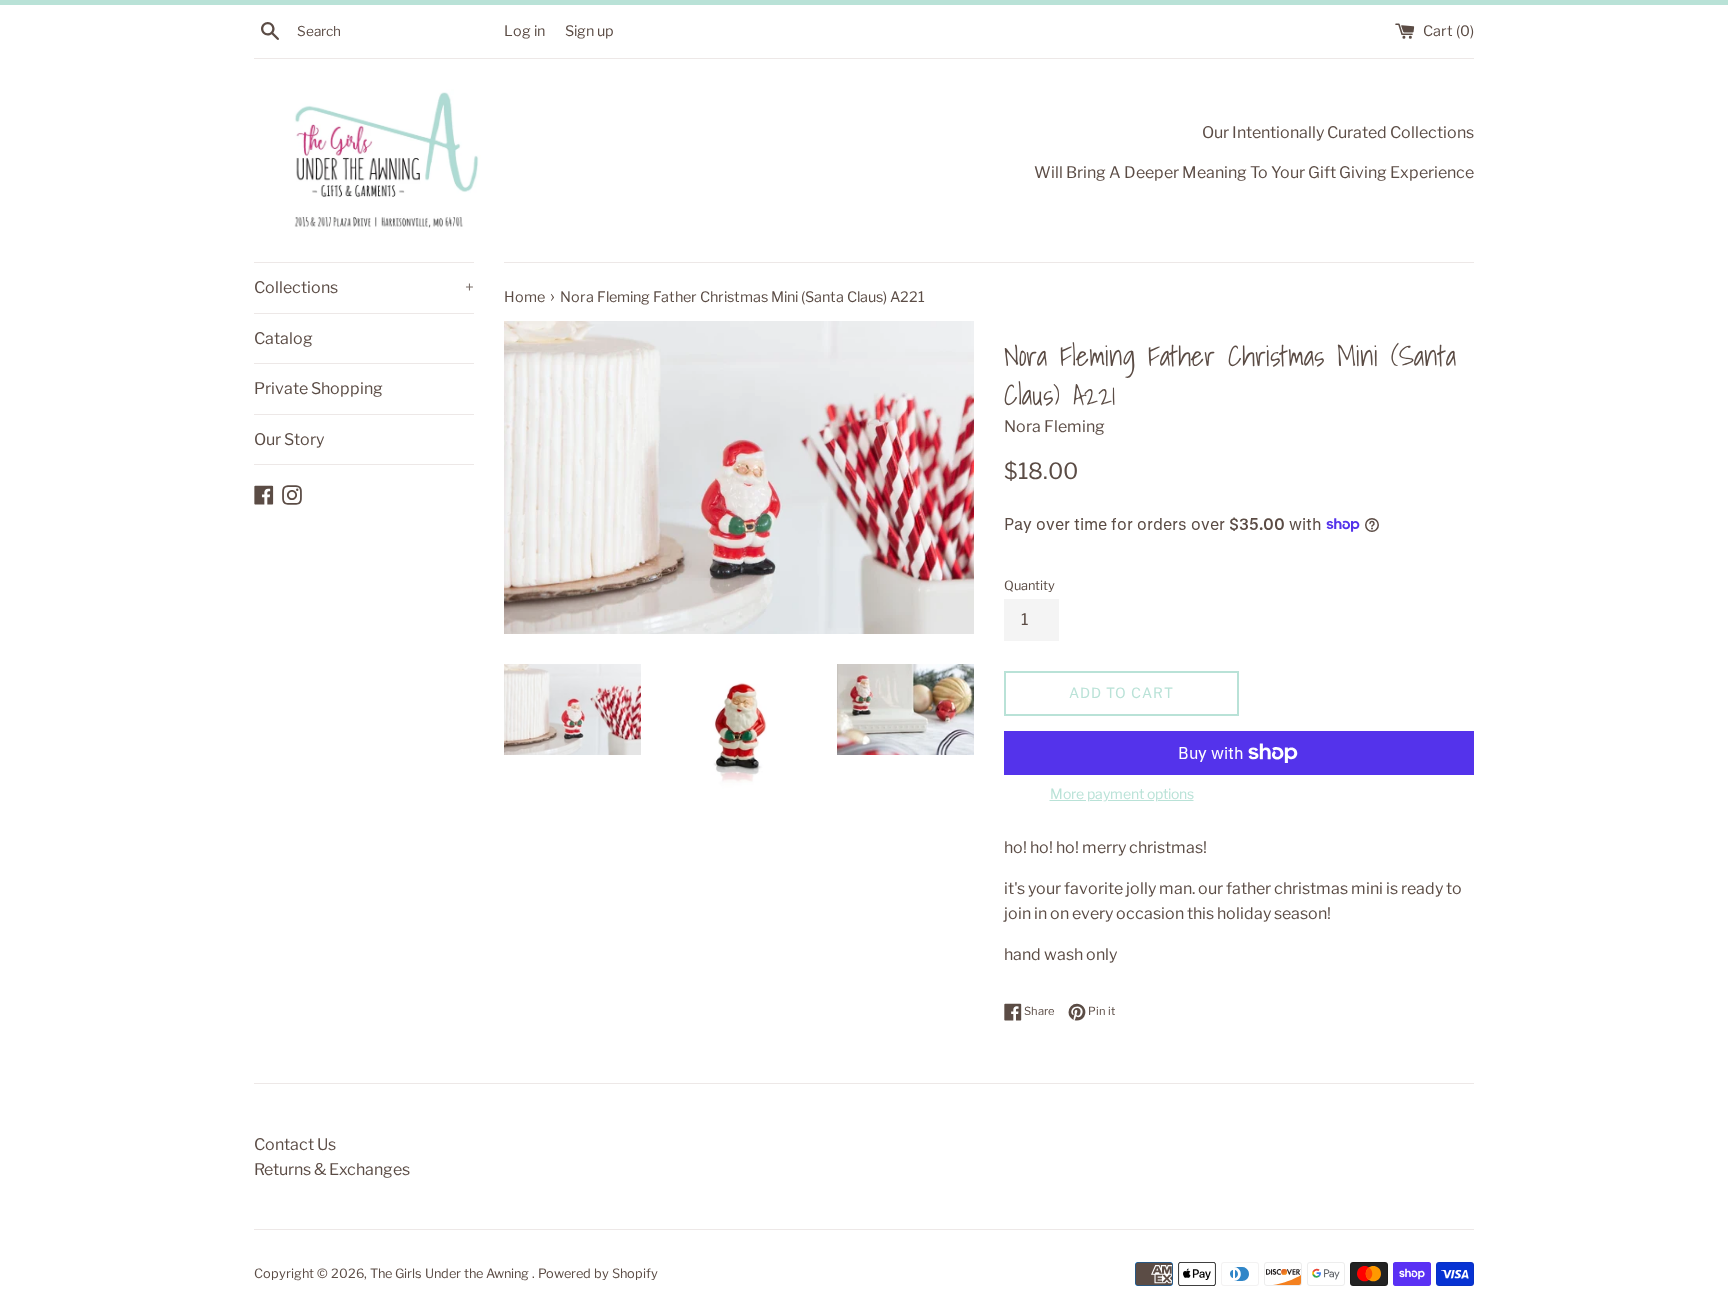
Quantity (1029, 585)
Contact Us (295, 1144)
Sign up (589, 31)
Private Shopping (318, 388)
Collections (364, 287)
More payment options (1122, 793)
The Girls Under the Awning (451, 1273)
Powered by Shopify (598, 1273)
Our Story (289, 439)
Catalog (283, 338)
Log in (524, 31)
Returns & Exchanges (332, 1169)
